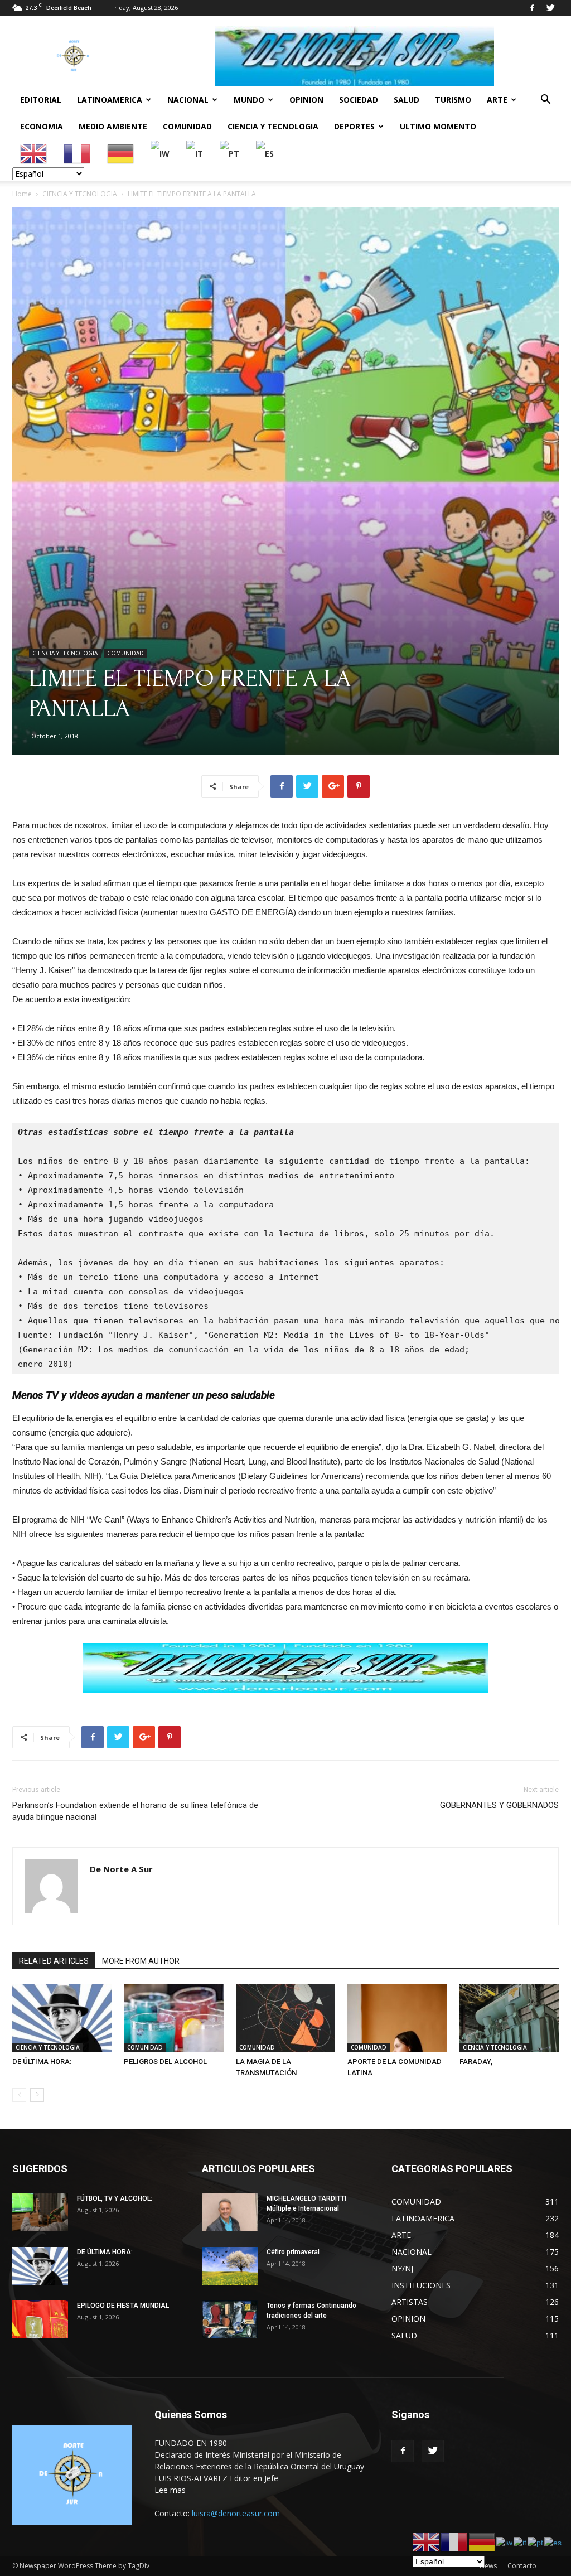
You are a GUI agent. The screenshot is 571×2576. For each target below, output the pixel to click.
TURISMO (453, 100)
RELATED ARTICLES (54, 1961)
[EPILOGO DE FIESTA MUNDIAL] (40, 2320)
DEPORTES (354, 126)
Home (22, 194)
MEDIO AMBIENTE (113, 126)
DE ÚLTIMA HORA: (42, 2062)
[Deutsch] (121, 153)
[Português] (230, 153)
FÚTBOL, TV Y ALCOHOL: (115, 2198)
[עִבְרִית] (161, 153)
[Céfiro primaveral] (230, 2266)
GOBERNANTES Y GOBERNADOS (499, 1805)
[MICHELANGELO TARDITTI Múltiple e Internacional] (230, 2213)
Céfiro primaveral (293, 2252)
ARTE (497, 100)
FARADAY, (476, 2062)
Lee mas (170, 2490)
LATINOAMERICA (110, 100)
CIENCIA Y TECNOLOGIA (273, 126)
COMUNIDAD (187, 126)
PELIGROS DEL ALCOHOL (165, 2062)
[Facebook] (532, 8)
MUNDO (249, 100)
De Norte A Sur (121, 1869)
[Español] (265, 153)
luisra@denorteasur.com (236, 2513)
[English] (34, 153)
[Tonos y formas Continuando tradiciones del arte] (230, 2320)
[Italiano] (195, 153)
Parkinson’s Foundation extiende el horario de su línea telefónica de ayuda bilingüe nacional (135, 1811)
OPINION (306, 100)
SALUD (407, 100)
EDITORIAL (41, 100)
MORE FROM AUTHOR (141, 1961)
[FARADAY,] (509, 2018)
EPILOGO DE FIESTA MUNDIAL (123, 2306)
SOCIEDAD (359, 100)
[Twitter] (550, 8)
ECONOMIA (42, 126)
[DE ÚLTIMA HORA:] (62, 2018)
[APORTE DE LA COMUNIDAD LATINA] (397, 2018)
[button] (545, 101)
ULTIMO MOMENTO (438, 126)
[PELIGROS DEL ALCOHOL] (173, 2018)
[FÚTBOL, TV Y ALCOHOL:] (40, 2213)
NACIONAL (188, 100)
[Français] (78, 153)
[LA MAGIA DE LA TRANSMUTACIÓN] (285, 2018)
